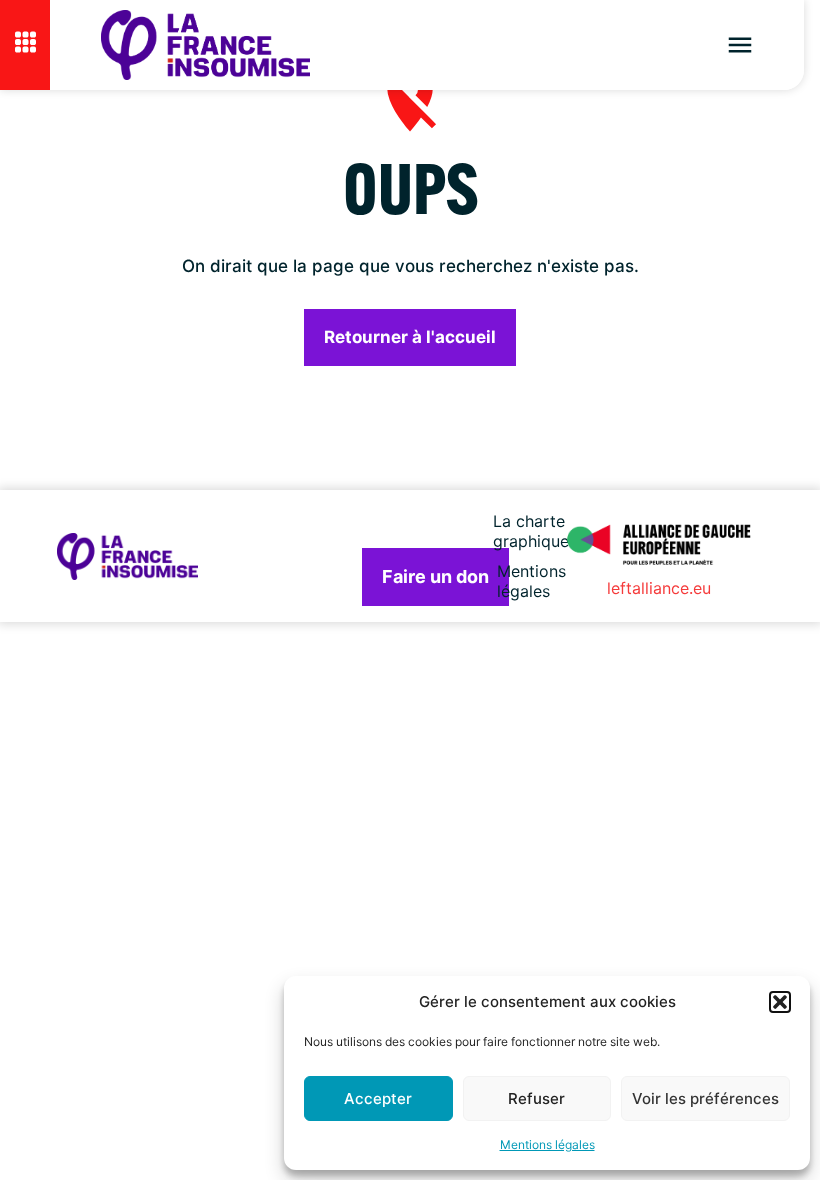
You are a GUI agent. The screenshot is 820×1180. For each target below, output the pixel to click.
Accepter (378, 1098)
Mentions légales (547, 1144)
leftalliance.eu (659, 588)
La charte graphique (531, 531)
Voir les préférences (705, 1098)
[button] (780, 1002)
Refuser (536, 1098)
